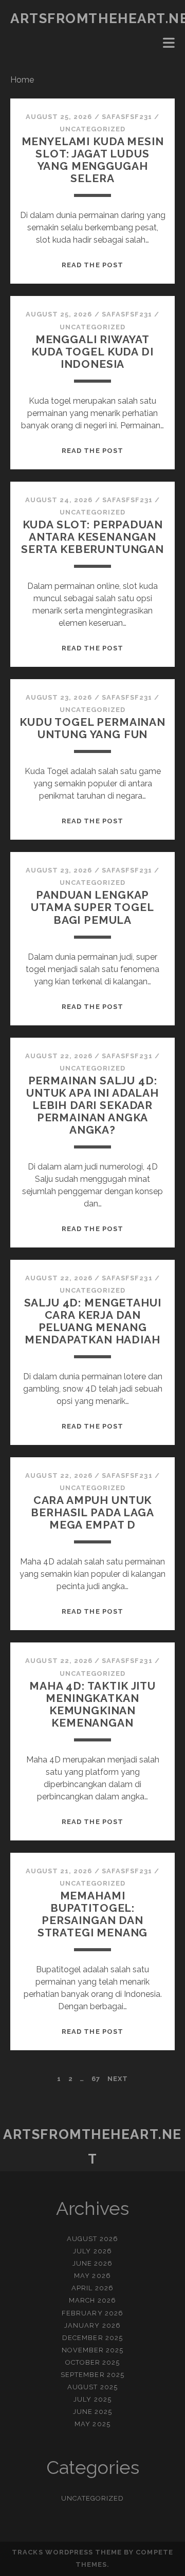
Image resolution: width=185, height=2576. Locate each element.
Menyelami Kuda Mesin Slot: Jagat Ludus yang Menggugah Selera (93, 160)
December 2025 (92, 2338)
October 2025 (93, 2362)
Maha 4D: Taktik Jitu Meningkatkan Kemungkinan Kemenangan (92, 1704)
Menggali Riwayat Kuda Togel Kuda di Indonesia (92, 352)
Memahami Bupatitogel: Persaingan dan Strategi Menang (93, 1914)
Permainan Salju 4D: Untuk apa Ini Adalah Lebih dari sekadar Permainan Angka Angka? (92, 1105)
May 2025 (92, 2424)
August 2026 (92, 2239)
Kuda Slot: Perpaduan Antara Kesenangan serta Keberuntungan (92, 537)
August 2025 (92, 2387)
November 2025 (93, 2350)
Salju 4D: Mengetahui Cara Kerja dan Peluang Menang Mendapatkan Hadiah (93, 1321)
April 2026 (92, 2288)
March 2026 (92, 2300)
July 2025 (92, 2399)
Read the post (92, 265)
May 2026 (92, 2276)
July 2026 (92, 2251)
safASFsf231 (127, 117)
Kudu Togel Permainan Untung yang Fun (92, 728)
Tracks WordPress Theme (67, 2552)
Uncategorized (93, 129)
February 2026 (92, 2313)
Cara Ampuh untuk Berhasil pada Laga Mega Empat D (92, 1512)
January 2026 (92, 2325)
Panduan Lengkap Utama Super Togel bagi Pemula (92, 907)
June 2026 (92, 2263)
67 (96, 2079)
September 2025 (92, 2375)
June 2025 (92, 2412)
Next (118, 2079)
